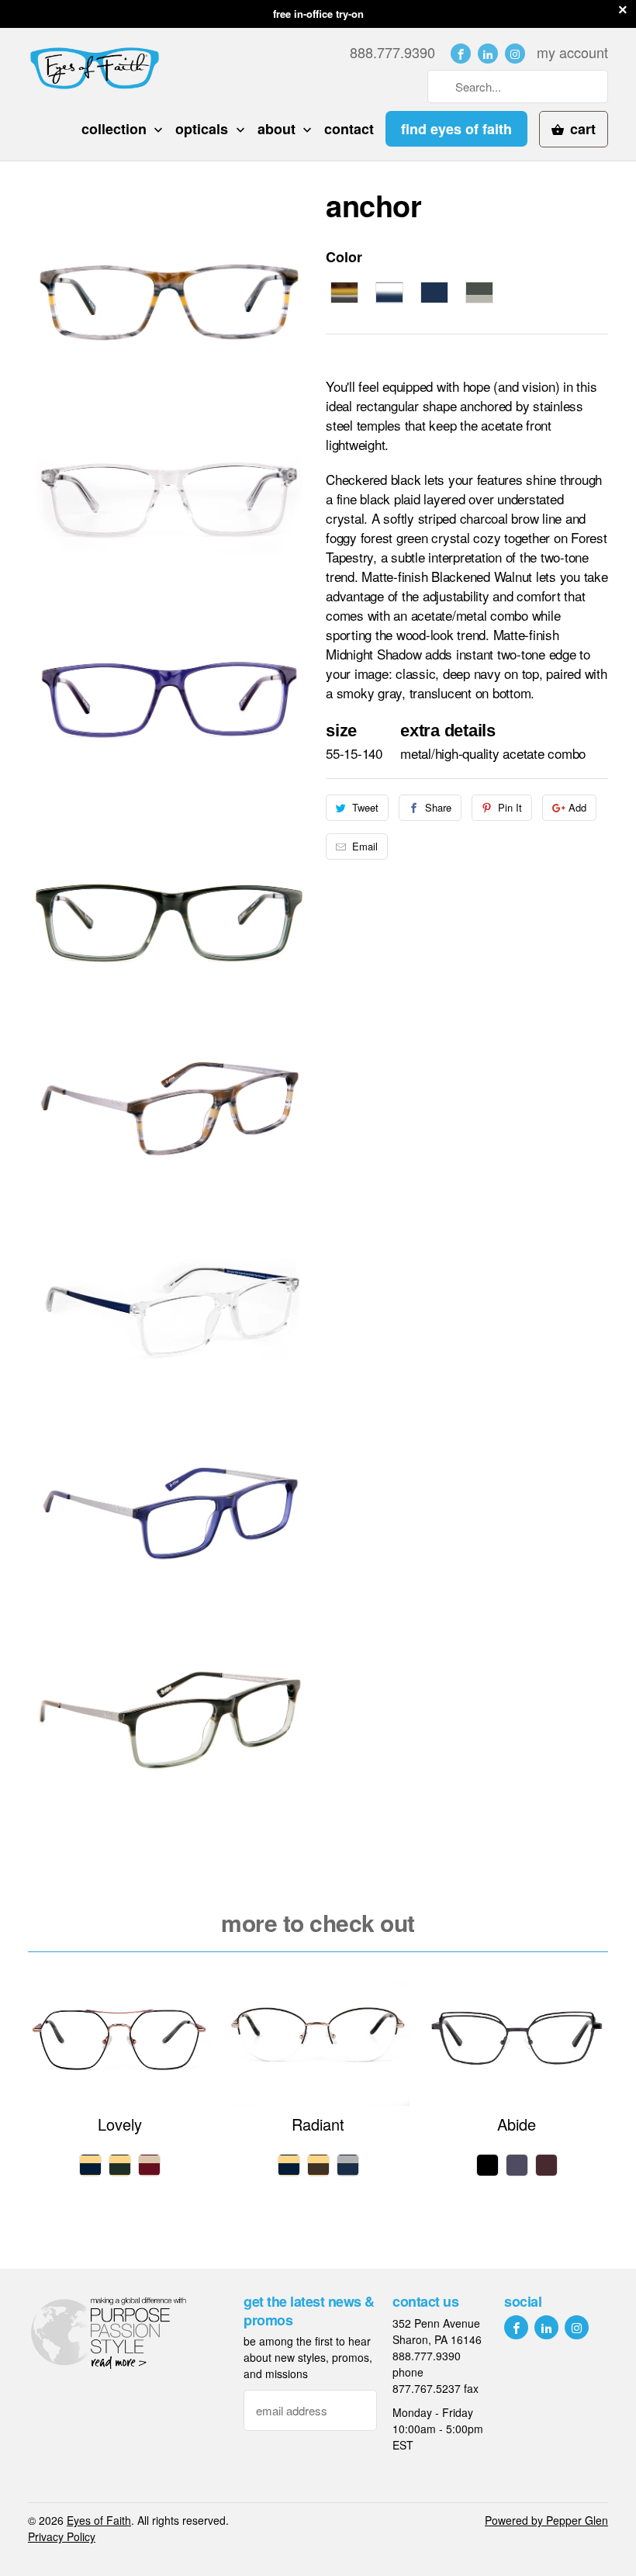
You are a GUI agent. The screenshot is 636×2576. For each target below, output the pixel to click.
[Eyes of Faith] (95, 68)
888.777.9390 (392, 52)
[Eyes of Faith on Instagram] (515, 54)
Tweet (365, 807)
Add (577, 807)
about (278, 129)
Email (365, 846)
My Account (572, 52)
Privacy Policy (62, 2536)
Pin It (510, 807)
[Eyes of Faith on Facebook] (461, 54)
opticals (204, 129)
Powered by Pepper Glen (546, 2520)
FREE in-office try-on (318, 14)
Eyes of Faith (99, 2520)
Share (438, 807)
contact (349, 129)
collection (116, 129)
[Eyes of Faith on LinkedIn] (488, 54)
